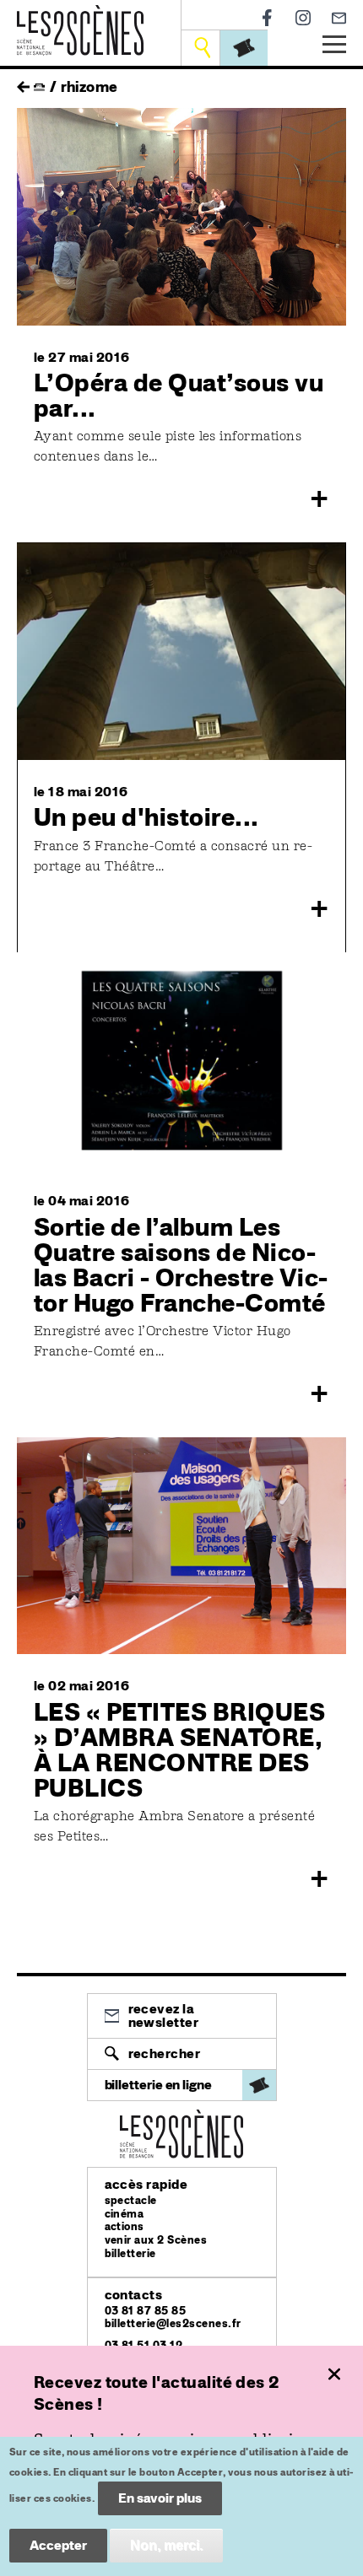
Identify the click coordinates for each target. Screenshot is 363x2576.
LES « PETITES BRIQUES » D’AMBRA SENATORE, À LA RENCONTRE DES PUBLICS (179, 1749)
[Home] (80, 15)
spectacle (131, 2200)
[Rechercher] (202, 48)
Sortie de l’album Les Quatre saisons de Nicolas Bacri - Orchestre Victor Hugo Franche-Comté (181, 1264)
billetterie (130, 2253)
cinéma (125, 2214)
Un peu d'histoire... (146, 816)
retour (23, 83)
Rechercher (165, 2053)
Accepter (58, 2545)
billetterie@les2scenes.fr (173, 2323)
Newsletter (339, 18)
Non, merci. (166, 2545)
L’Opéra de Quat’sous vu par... (179, 395)
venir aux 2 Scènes (156, 2240)
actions (125, 2226)
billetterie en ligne (158, 2085)
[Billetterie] (244, 48)
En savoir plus (160, 2498)
